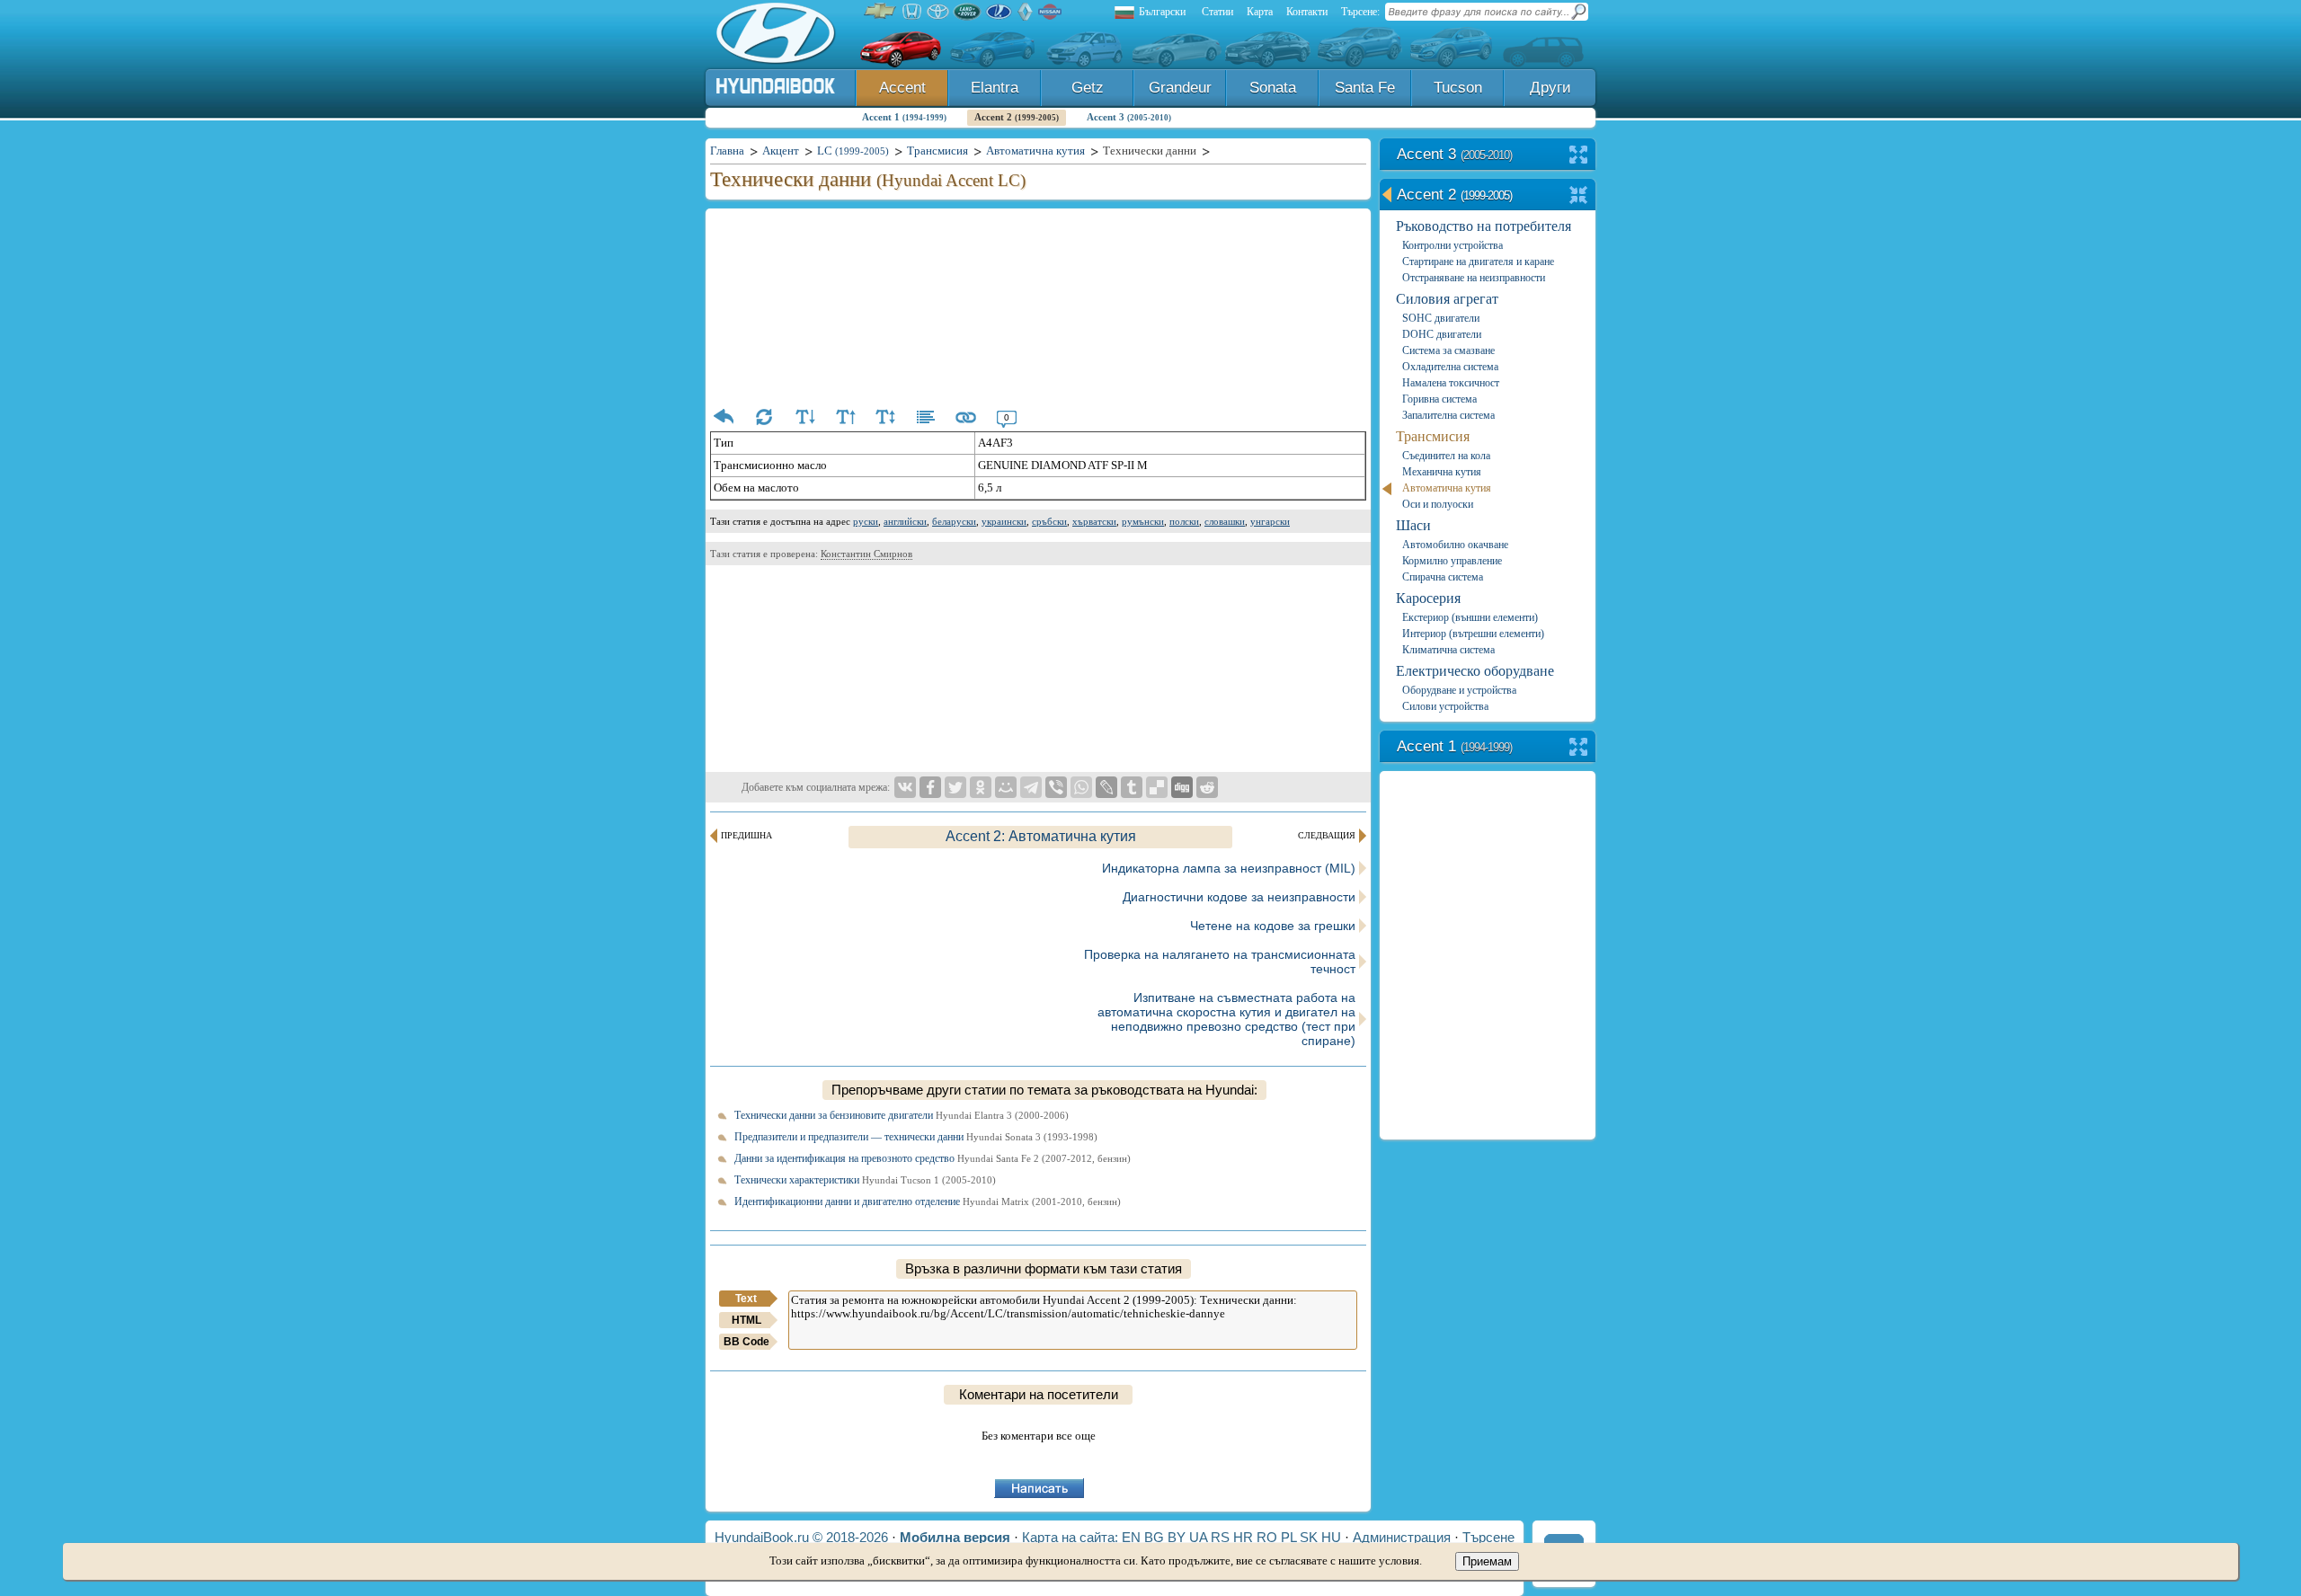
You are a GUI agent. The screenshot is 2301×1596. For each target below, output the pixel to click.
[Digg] (1182, 787)
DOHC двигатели (1442, 334)
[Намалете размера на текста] (804, 417)
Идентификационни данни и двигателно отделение (928, 1201)
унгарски (1270, 521)
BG (1154, 1537)
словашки (1225, 521)
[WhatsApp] (1081, 787)
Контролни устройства (1453, 245)
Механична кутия (1442, 472)
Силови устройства (1445, 706)
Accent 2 (1017, 117)
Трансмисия (1433, 436)
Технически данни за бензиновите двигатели (902, 1115)
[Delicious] (1157, 787)
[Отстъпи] (724, 417)
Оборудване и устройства (1459, 690)
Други (1550, 88)
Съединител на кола (1446, 456)
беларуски (954, 521)
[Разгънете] (1579, 156)
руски (866, 521)
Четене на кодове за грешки (1273, 926)
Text (746, 1299)
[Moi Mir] (1006, 787)
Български (1162, 12)
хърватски (1094, 521)
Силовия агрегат (1447, 299)
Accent (902, 88)
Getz (1088, 88)
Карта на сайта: (1070, 1537)
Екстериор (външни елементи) (1470, 617)
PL (1288, 1537)
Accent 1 (904, 117)
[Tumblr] (1132, 787)
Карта (1260, 12)
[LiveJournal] (1106, 787)
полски (1184, 521)
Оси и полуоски (1438, 504)
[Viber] (1056, 787)
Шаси (1413, 525)
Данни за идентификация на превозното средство (933, 1158)
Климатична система (1448, 650)
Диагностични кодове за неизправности (1239, 897)
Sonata (1273, 88)
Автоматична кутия (1447, 488)
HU (1331, 1537)
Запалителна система (1448, 415)
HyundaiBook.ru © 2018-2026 (801, 1537)
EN (1131, 1537)
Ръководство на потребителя (1484, 226)
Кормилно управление (1452, 561)
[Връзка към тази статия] (966, 417)
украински (1004, 521)
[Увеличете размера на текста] (845, 417)
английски (905, 521)
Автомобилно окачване (1455, 545)
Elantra (995, 88)
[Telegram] (1031, 787)
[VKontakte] (905, 787)
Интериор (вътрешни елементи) (1473, 634)
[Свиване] (1579, 196)
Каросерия (1428, 598)
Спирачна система (1443, 577)
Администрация (1402, 1537)
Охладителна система (1450, 367)
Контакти (1307, 12)
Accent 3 (1129, 117)
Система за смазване (1448, 350)
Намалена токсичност (1451, 383)
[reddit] (1207, 787)
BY (1177, 1537)
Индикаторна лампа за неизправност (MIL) (1229, 868)
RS (1220, 1537)
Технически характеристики (865, 1180)
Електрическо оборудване (1475, 671)
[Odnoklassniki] (981, 787)
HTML (746, 1320)
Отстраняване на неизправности (1474, 278)
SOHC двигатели (1441, 318)
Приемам (1487, 1561)
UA (1198, 1537)
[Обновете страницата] (764, 417)
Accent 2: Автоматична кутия (1041, 836)
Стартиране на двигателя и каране (1478, 262)
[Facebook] (930, 787)
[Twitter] (955, 787)
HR (1243, 1537)
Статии (1217, 12)
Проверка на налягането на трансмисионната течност (1220, 962)
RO (1267, 1537)
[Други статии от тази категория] (926, 417)
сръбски (1049, 521)
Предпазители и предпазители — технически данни (916, 1137)
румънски (1143, 521)
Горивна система (1439, 399)
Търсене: (1360, 12)
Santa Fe (1365, 88)
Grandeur (1180, 88)
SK (1309, 1537)
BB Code (746, 1342)
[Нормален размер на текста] (885, 417)
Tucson (1458, 88)
